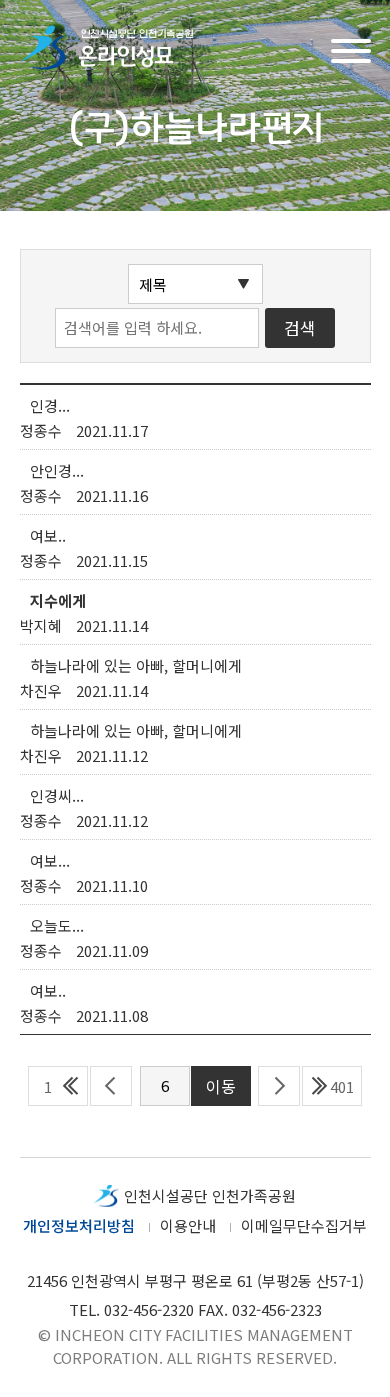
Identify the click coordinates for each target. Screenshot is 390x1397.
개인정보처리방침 (79, 1225)
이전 (111, 1086)
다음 (279, 1086)
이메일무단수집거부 (304, 1225)
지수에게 (58, 600)
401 (342, 1086)
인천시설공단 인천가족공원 (210, 1195)
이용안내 (188, 1225)
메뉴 (351, 48)
